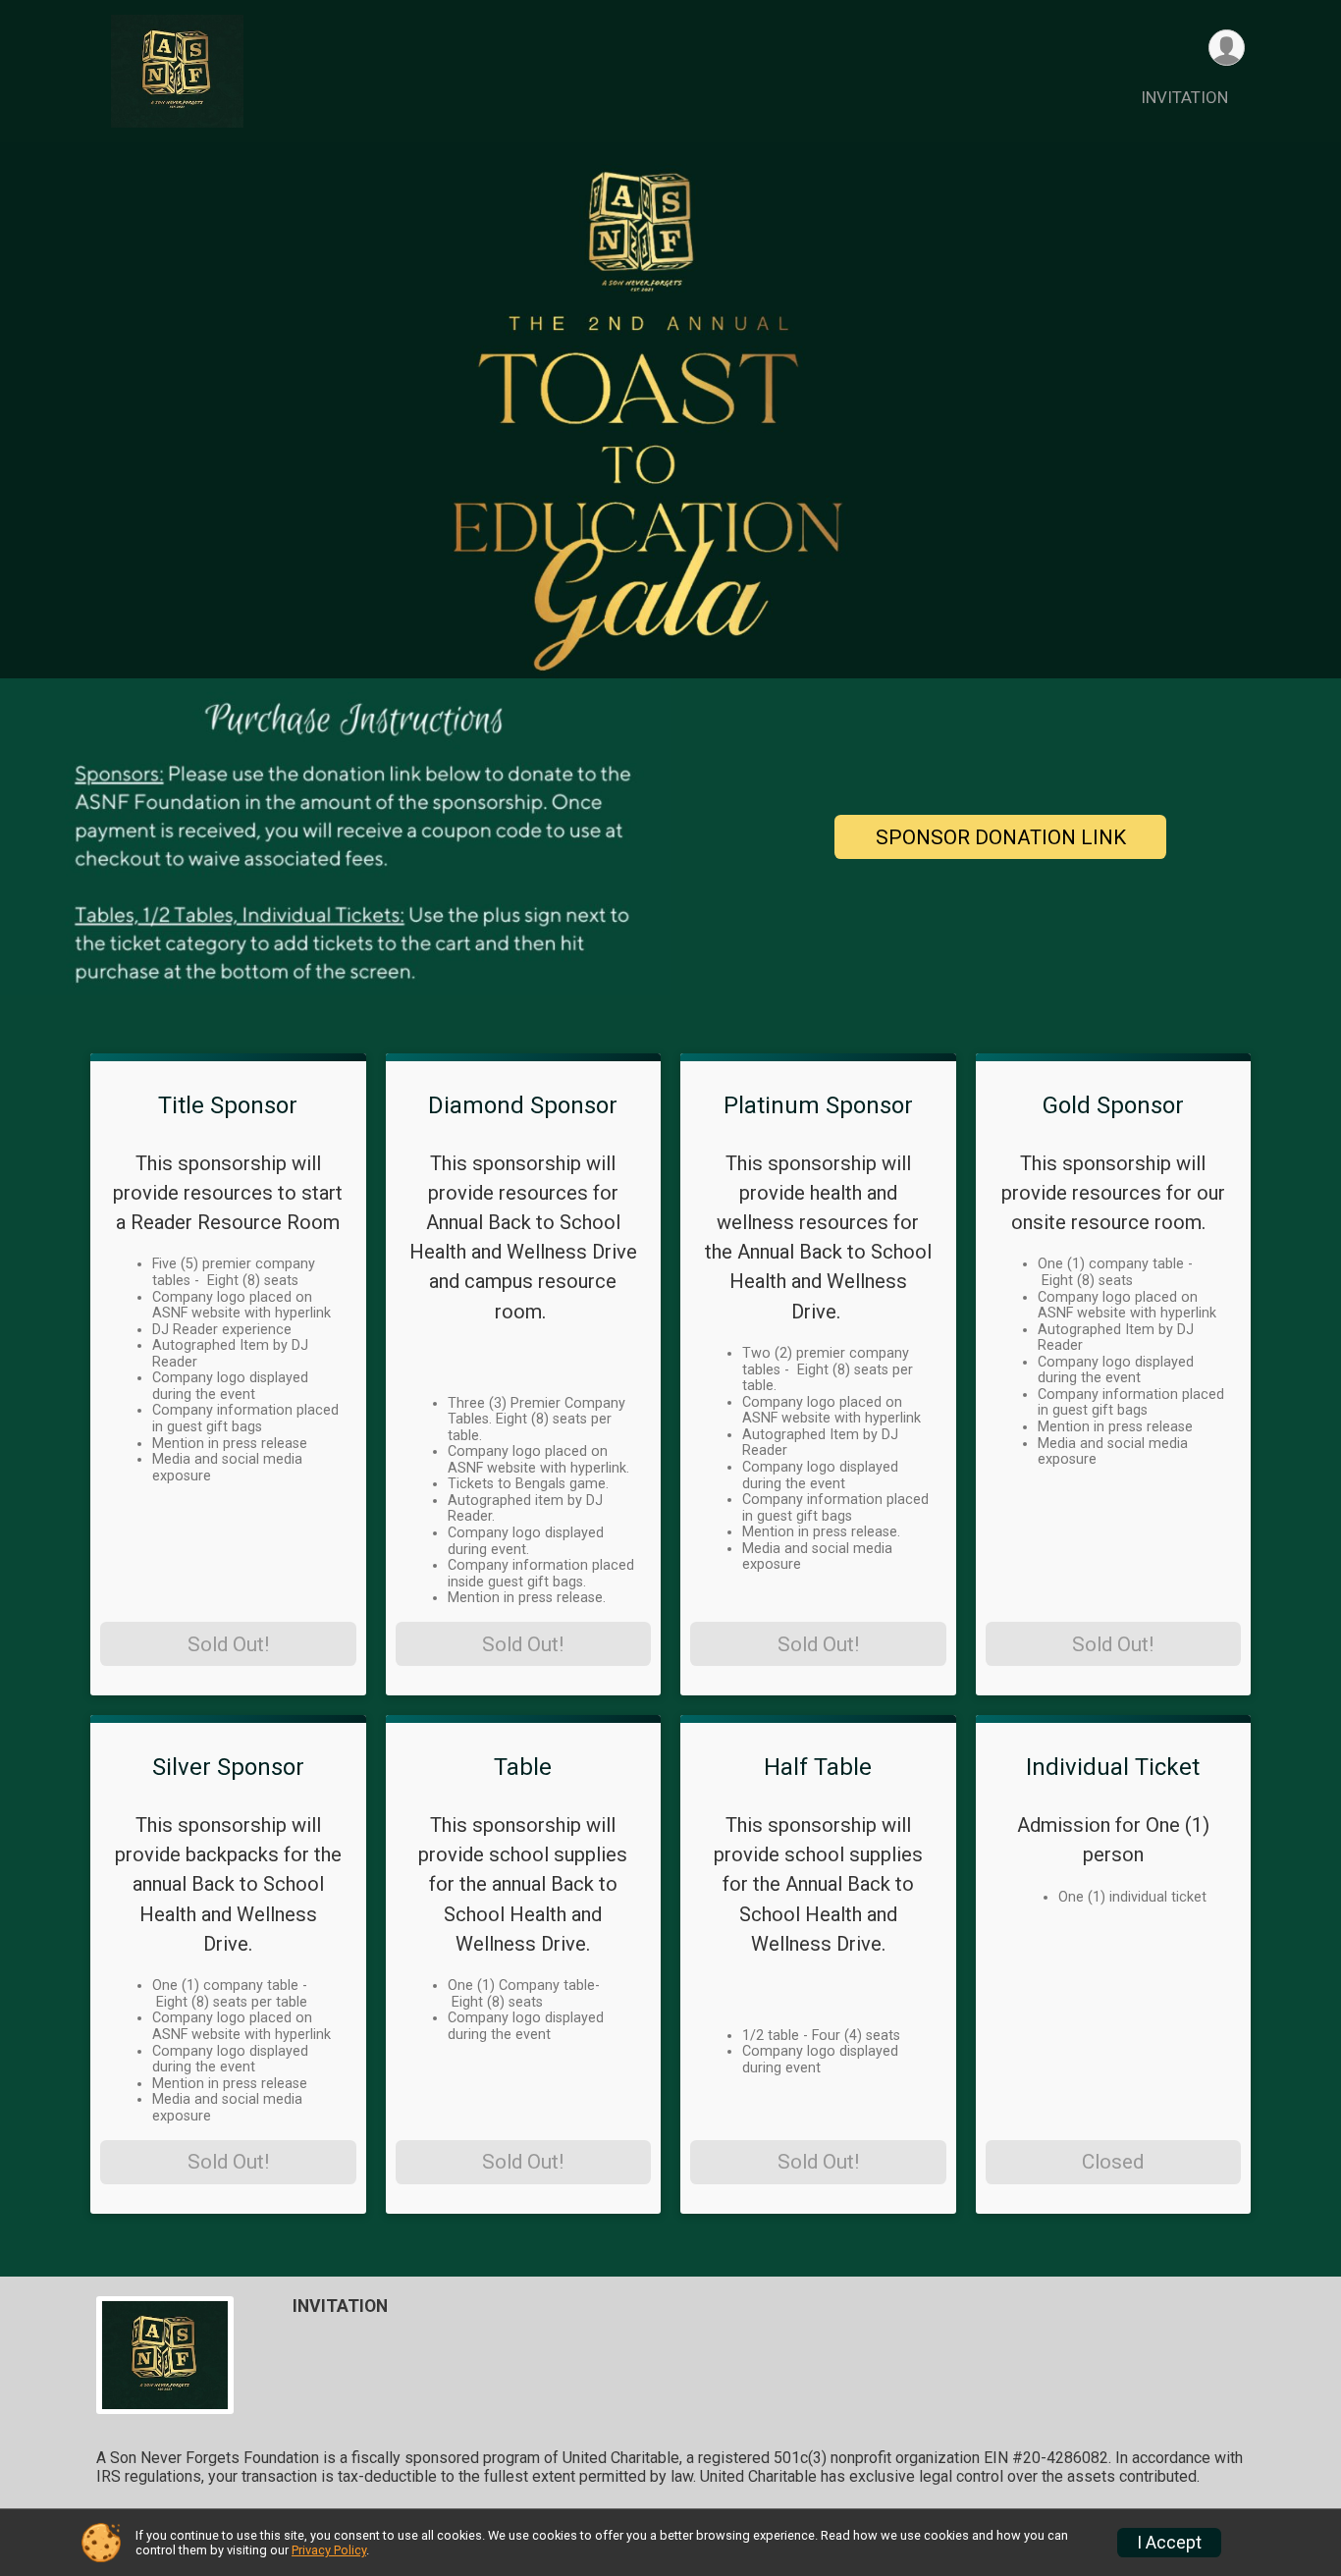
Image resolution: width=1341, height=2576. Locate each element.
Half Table (818, 1767)
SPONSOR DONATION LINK (1001, 837)
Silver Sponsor (228, 1767)
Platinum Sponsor (818, 1105)
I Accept (1169, 2543)
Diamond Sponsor (523, 1105)
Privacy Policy (329, 2550)
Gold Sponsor (1113, 1105)
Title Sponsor (228, 1105)
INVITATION (1184, 97)
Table (523, 1767)
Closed (1113, 2162)
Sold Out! (228, 1644)
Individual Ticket (1113, 1767)
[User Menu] (1227, 48)
